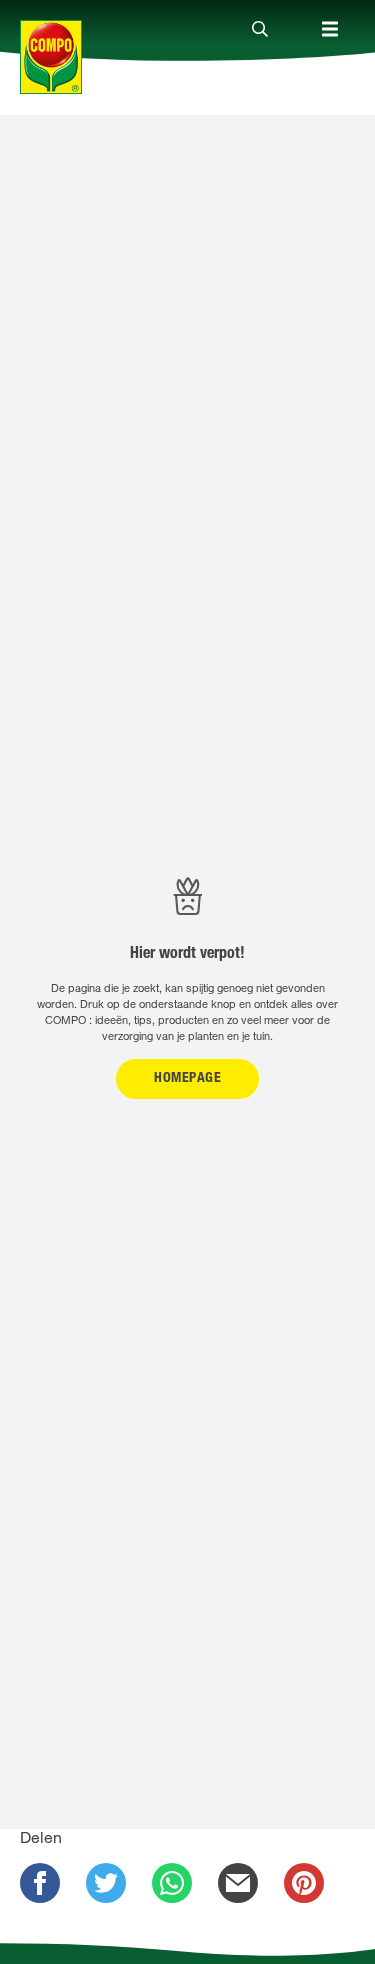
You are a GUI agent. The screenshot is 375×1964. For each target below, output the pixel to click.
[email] (238, 1883)
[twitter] (106, 1883)
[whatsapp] (172, 1883)
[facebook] (40, 1883)
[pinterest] (304, 1883)
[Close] (260, 30)
